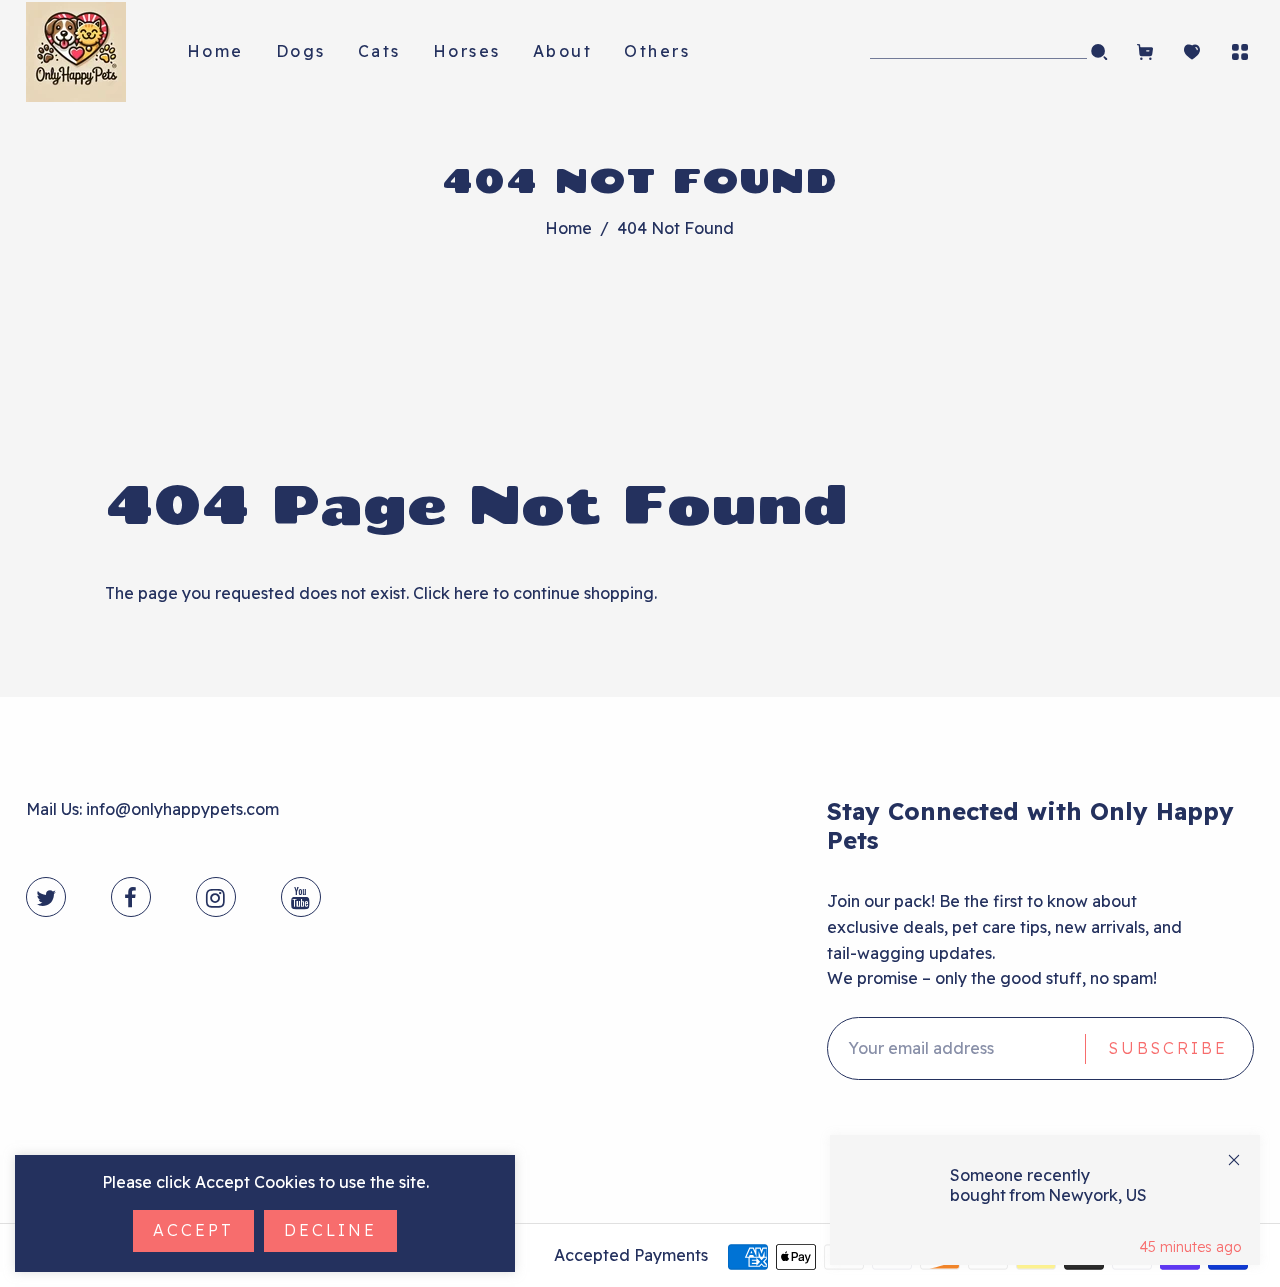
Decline (330, 1230)
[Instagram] (215, 898)
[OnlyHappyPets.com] (76, 50)
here (471, 593)
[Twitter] (46, 898)
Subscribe (1168, 1048)
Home (568, 228)
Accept (193, 1230)
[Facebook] (130, 898)
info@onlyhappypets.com (182, 809)
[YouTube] (300, 898)
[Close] (1234, 1160)
